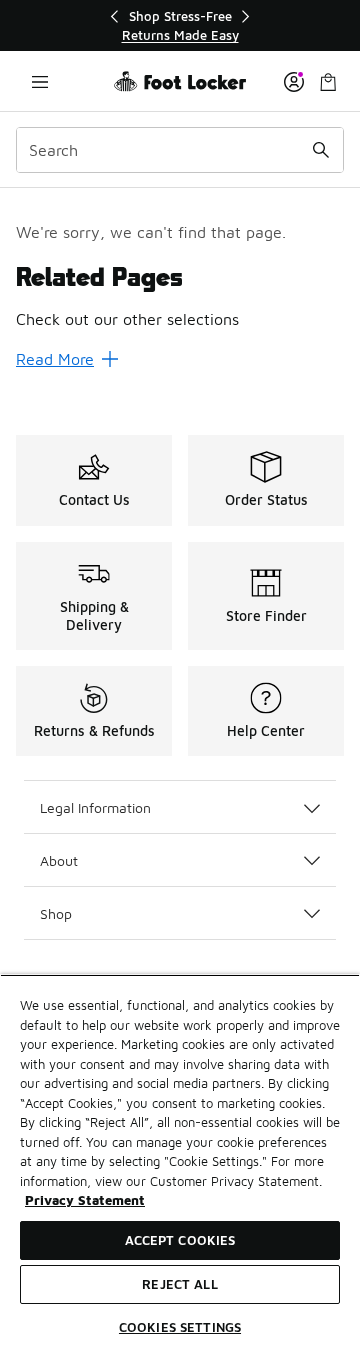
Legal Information (95, 807)
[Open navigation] (40, 81)
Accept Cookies (180, 1240)
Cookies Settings (180, 1327)
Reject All (179, 1284)
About (59, 860)
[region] (180, 25)
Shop (56, 913)
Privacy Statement (85, 1200)
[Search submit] (321, 150)
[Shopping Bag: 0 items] (328, 81)
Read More (55, 359)
